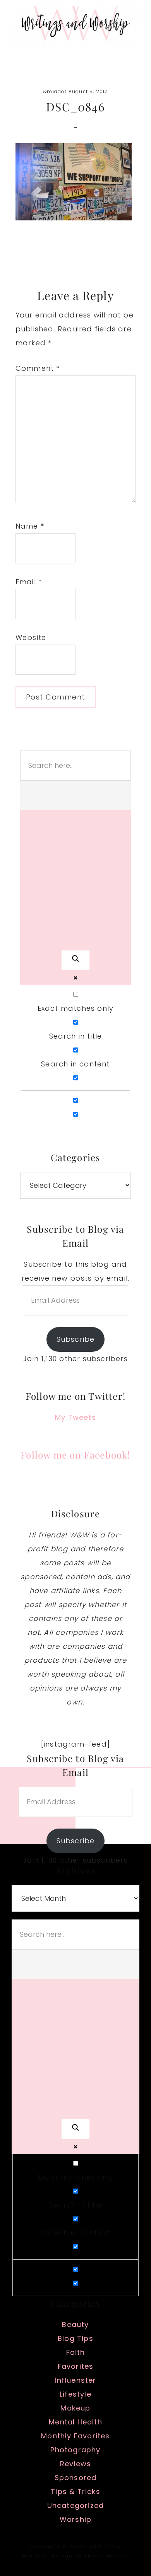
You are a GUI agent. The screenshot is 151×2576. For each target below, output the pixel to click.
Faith (76, 2352)
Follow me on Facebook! (75, 1455)
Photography (75, 2450)
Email (29, 582)
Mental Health (75, 2422)
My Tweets (75, 1417)
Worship (75, 2519)
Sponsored (76, 2478)
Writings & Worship (75, 25)
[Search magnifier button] (75, 960)
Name (30, 526)
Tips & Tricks (75, 2492)
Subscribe (76, 1339)
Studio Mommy (107, 2556)
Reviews (75, 2464)
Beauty (75, 2324)
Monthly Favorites (75, 2436)
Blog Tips (75, 2338)
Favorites (76, 2366)
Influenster (75, 2380)
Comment (38, 368)
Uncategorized (76, 2505)
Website (31, 637)
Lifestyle (75, 2394)
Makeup (75, 2408)
